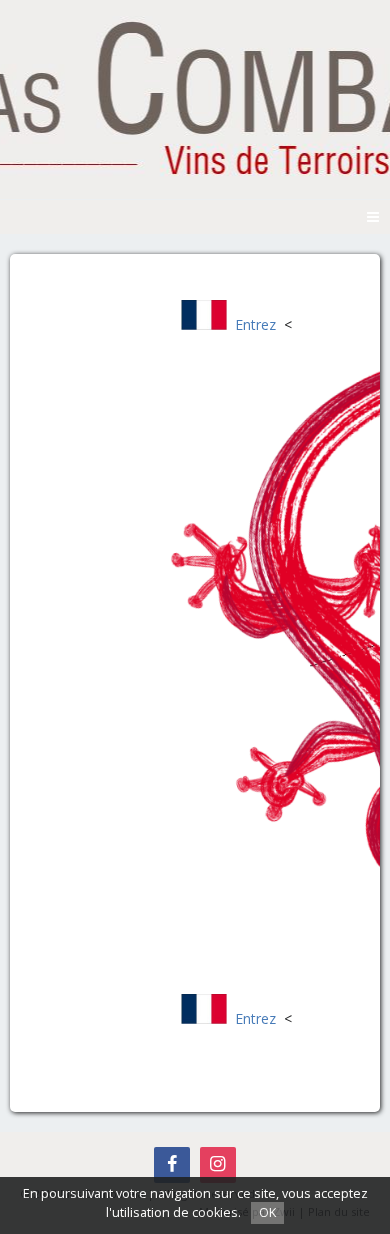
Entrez (255, 324)
